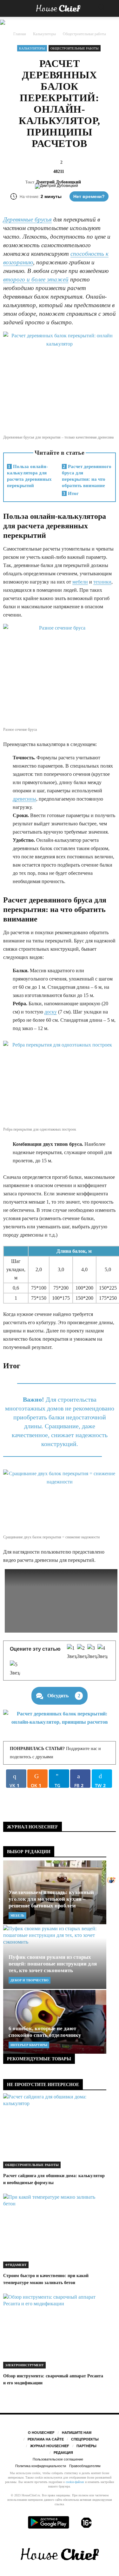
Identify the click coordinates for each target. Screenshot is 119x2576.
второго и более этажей (36, 279)
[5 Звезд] (15, 1669)
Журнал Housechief (50, 2446)
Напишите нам (77, 2433)
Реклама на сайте (46, 2439)
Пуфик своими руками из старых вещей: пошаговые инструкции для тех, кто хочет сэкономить (53, 1964)
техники (102, 582)
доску (51, 1012)
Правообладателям (85, 2466)
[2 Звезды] (82, 1652)
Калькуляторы (32, 48)
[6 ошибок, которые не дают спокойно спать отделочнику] (55, 2022)
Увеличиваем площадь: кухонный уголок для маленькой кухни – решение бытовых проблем (51, 1899)
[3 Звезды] (92, 1652)
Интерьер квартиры (29, 2045)
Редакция (63, 2453)
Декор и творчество (30, 1980)
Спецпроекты (85, 2439)
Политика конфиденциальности (41, 2466)
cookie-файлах (75, 2482)
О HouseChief (41, 2433)
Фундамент (16, 2265)
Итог (71, 493)
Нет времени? (89, 196)
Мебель (17, 1915)
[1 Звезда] (72, 1652)
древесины (24, 799)
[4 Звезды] (102, 1652)
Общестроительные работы (75, 48)
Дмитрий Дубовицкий (58, 182)
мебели (80, 582)
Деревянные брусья (27, 219)
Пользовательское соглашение (58, 2459)
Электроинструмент (24, 2365)
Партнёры (86, 2446)
